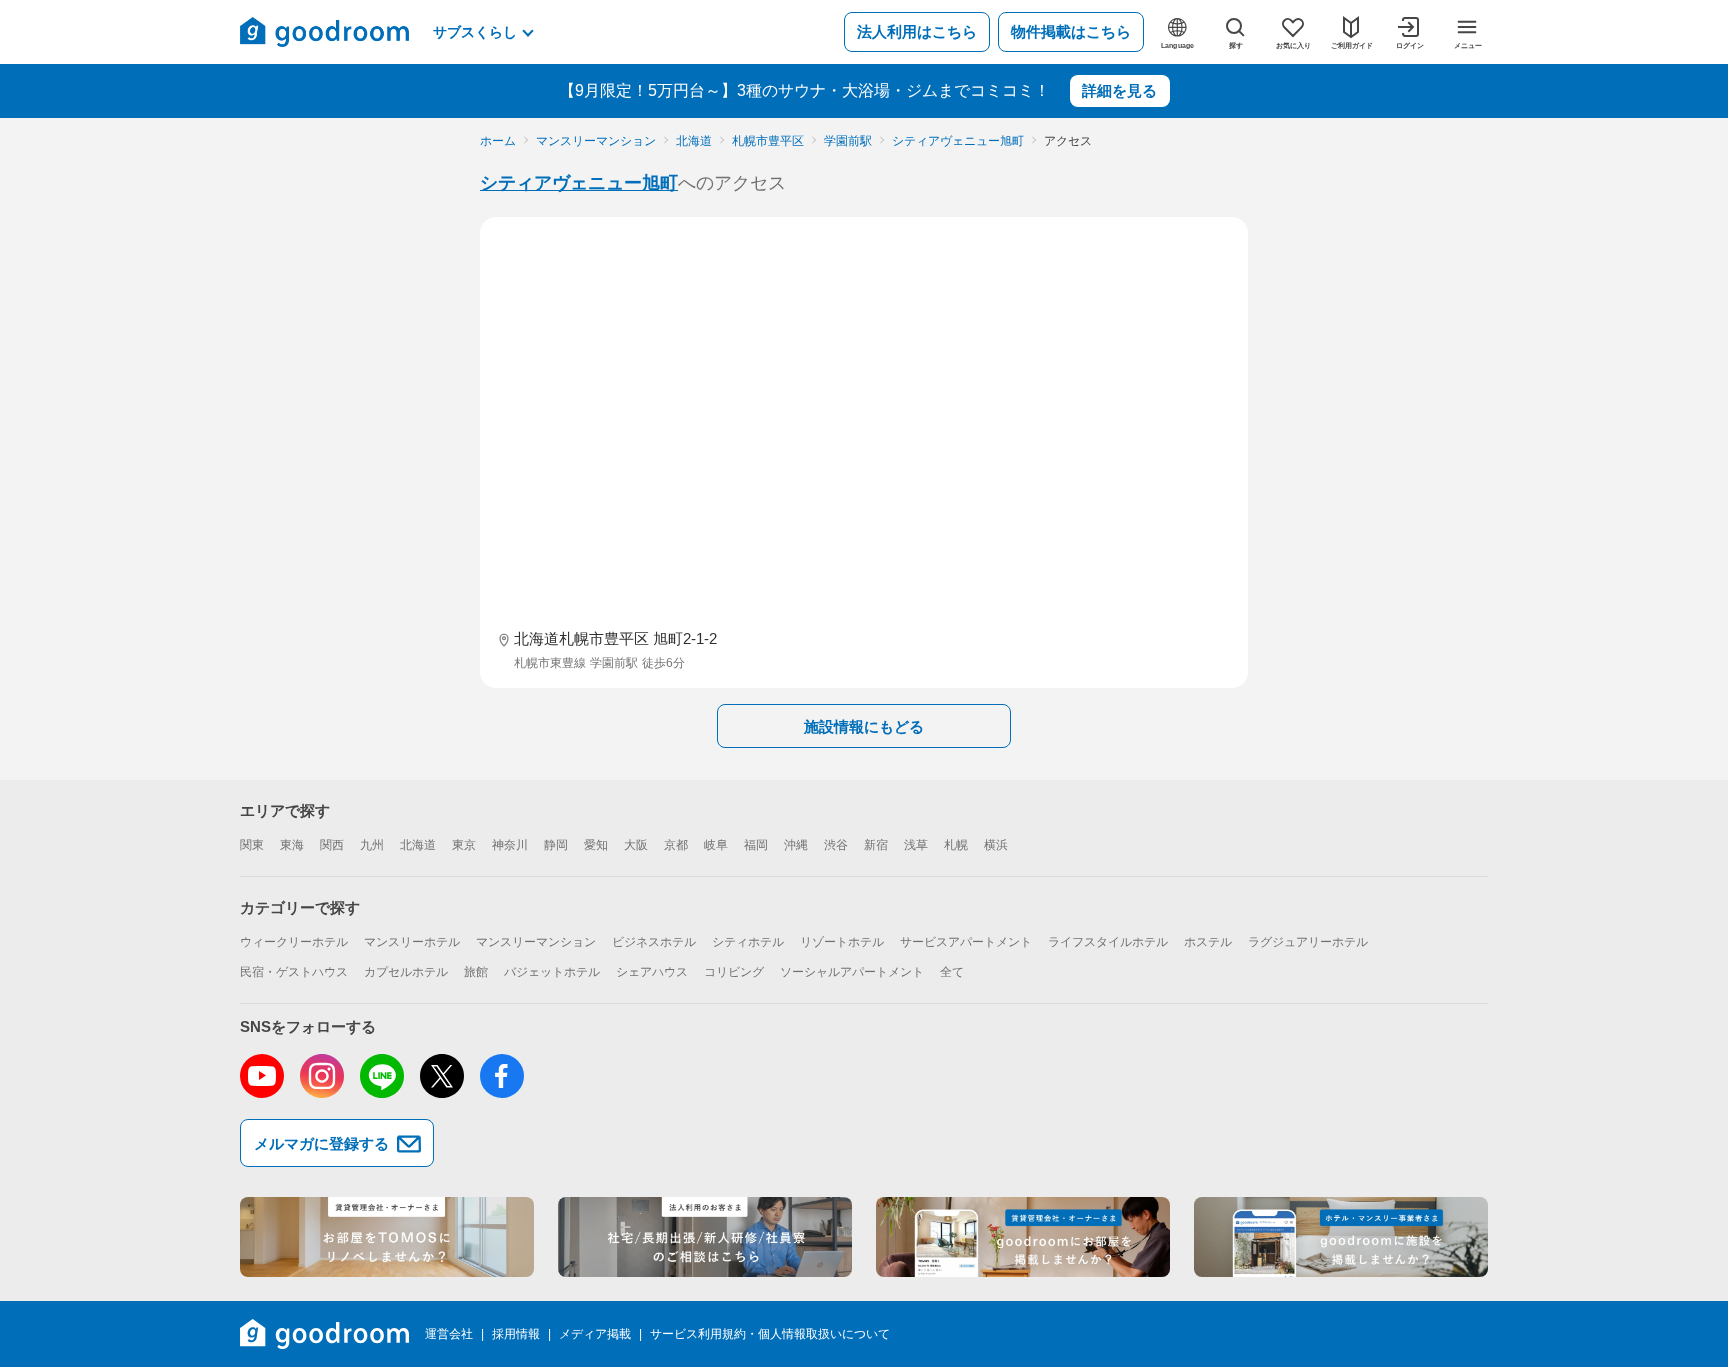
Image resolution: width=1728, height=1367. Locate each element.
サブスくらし (475, 32)
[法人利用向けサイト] (705, 1237)
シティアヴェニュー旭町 (579, 183)
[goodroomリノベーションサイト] (387, 1237)
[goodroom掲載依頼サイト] (1023, 1237)
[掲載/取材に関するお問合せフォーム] (1341, 1237)
